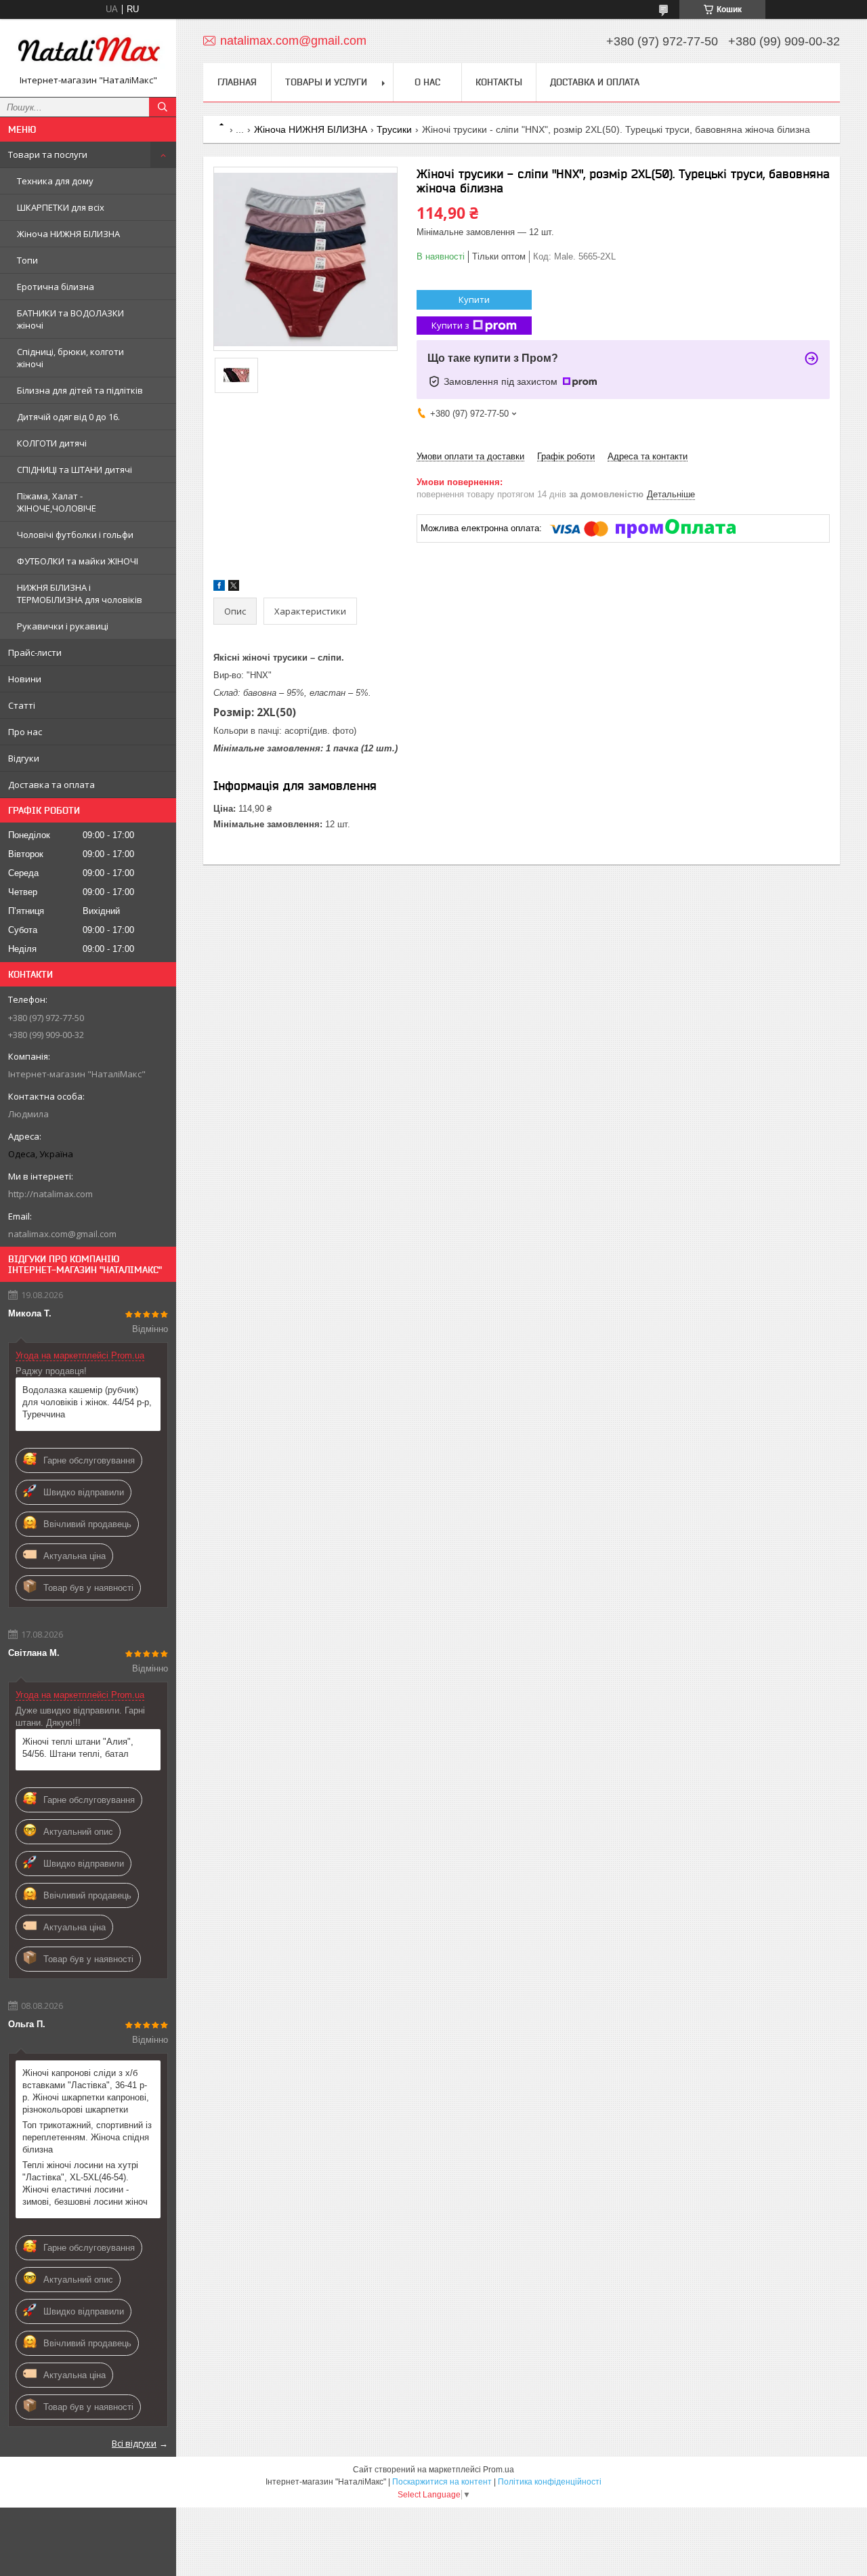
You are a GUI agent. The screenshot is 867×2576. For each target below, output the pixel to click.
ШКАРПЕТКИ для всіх (61, 207)
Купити (474, 299)
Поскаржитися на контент (442, 2482)
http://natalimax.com (50, 1194)
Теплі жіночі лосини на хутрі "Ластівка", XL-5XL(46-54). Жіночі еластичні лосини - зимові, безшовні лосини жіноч (85, 2183)
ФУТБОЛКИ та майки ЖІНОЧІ (78, 561)
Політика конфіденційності (550, 2482)
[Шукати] (163, 107)
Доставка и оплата (595, 82)
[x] (234, 588)
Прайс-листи (35, 652)
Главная (237, 82)
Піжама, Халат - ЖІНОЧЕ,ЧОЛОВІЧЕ (57, 502)
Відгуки (24, 758)
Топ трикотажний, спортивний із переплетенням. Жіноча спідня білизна (87, 2137)
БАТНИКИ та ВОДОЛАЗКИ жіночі (70, 319)
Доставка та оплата (51, 785)
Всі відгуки (134, 2443)
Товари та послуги (48, 154)
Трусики (394, 129)
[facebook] (219, 588)
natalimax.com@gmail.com (62, 1234)
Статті (22, 705)
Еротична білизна (56, 287)
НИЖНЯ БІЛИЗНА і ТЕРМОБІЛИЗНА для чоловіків (80, 594)
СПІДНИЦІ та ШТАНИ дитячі (75, 470)
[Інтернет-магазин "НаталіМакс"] (88, 52)
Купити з (450, 325)
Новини (25, 679)
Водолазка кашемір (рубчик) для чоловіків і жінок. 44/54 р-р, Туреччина (87, 1402)
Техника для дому (55, 181)
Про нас (25, 732)
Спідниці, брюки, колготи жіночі (70, 358)
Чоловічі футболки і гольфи (75, 535)
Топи (27, 260)
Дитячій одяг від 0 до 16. (68, 417)
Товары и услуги (326, 82)
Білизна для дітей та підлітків (80, 390)
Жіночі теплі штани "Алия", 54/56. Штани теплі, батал (78, 1748)
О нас (427, 82)
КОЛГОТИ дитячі (52, 443)
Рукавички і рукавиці (63, 626)
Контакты (499, 82)
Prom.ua (499, 2470)
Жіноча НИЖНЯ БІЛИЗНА (68, 234)
